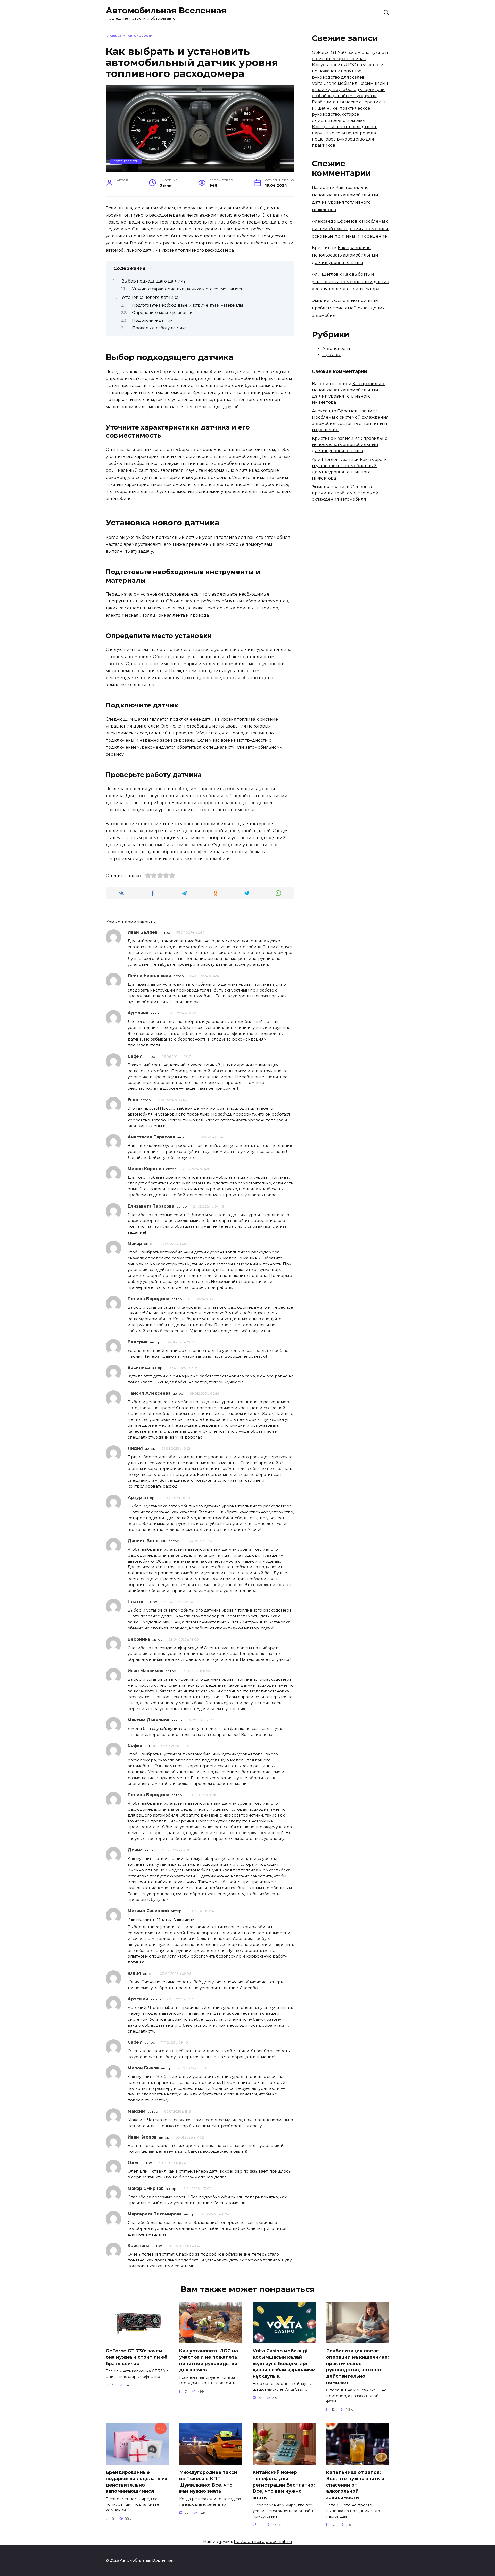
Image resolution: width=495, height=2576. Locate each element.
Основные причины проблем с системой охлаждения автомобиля (348, 308)
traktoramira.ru (249, 2542)
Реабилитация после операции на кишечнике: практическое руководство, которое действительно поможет (357, 2366)
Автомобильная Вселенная (166, 10)
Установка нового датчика (150, 297)
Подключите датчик (152, 320)
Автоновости (126, 161)
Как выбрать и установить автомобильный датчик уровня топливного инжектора (350, 282)
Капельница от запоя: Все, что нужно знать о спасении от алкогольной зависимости (355, 2485)
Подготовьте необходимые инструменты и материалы (187, 305)
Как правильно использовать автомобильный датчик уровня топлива (345, 255)
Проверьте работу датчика (159, 328)
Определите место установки (162, 313)
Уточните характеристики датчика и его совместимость (188, 289)
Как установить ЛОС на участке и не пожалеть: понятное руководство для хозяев (348, 71)
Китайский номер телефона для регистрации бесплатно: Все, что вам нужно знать (284, 2485)
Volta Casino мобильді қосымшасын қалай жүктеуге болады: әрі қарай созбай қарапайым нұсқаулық (350, 90)
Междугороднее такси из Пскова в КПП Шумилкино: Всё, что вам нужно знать (208, 2482)
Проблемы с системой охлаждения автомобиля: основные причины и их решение (350, 229)
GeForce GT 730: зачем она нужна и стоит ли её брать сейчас (137, 2357)
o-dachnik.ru (279, 2542)
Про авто (332, 355)
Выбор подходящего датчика (154, 281)
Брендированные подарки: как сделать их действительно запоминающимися (137, 2482)
